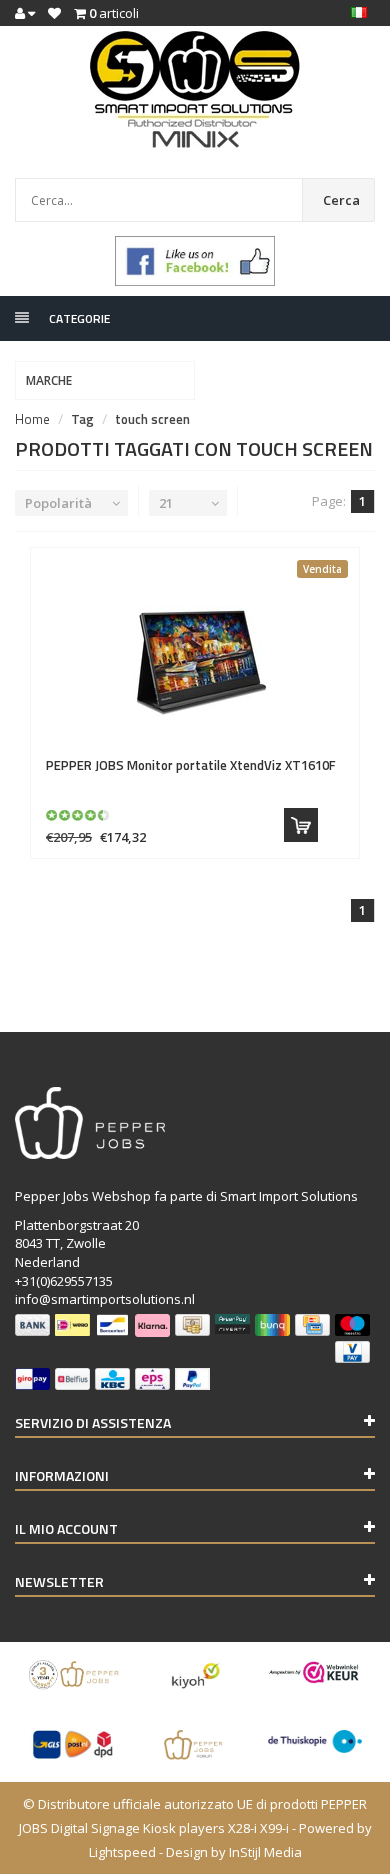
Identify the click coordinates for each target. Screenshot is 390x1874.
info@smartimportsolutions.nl (105, 1299)
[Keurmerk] (195, 261)
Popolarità (58, 503)
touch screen (152, 419)
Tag (82, 419)
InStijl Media (265, 1852)
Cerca (341, 200)
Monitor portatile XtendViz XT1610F (191, 765)
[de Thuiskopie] (315, 1741)
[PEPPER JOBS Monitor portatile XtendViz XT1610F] (195, 653)
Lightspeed (122, 1852)
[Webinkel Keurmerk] (315, 1672)
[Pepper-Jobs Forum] (195, 1745)
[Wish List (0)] (54, 13)
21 (166, 503)
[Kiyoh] (195, 1675)
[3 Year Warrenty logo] (75, 1675)
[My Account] (25, 13)
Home (32, 419)
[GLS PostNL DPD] (75, 1744)
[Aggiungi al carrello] (301, 825)
